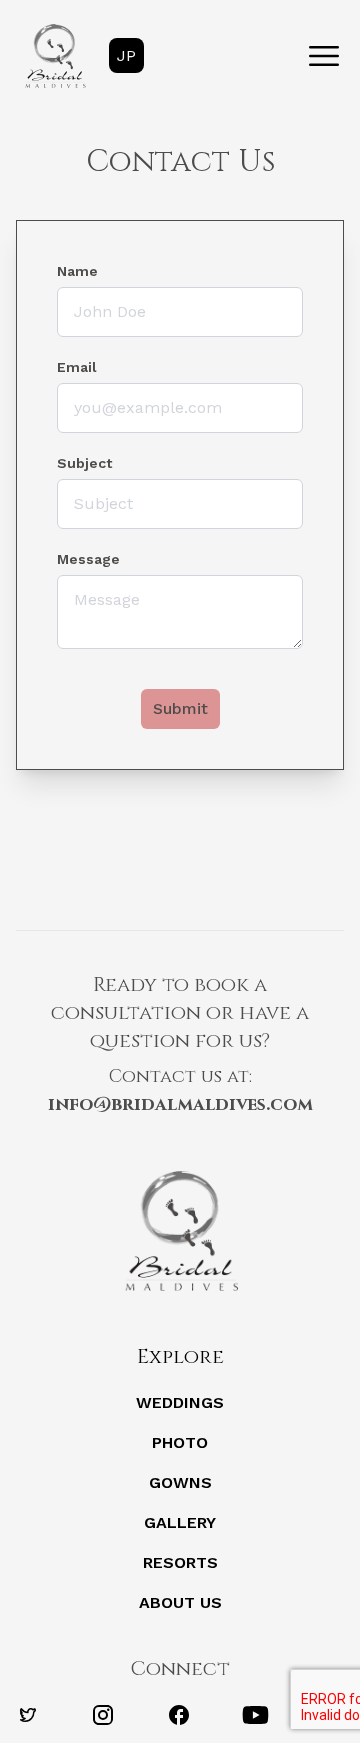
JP (126, 55)
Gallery (180, 1522)
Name (77, 271)
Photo (180, 1442)
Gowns (180, 1482)
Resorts (180, 1562)
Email (77, 367)
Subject (84, 463)
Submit (180, 708)
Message (88, 559)
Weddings (180, 1402)
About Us (180, 1602)
